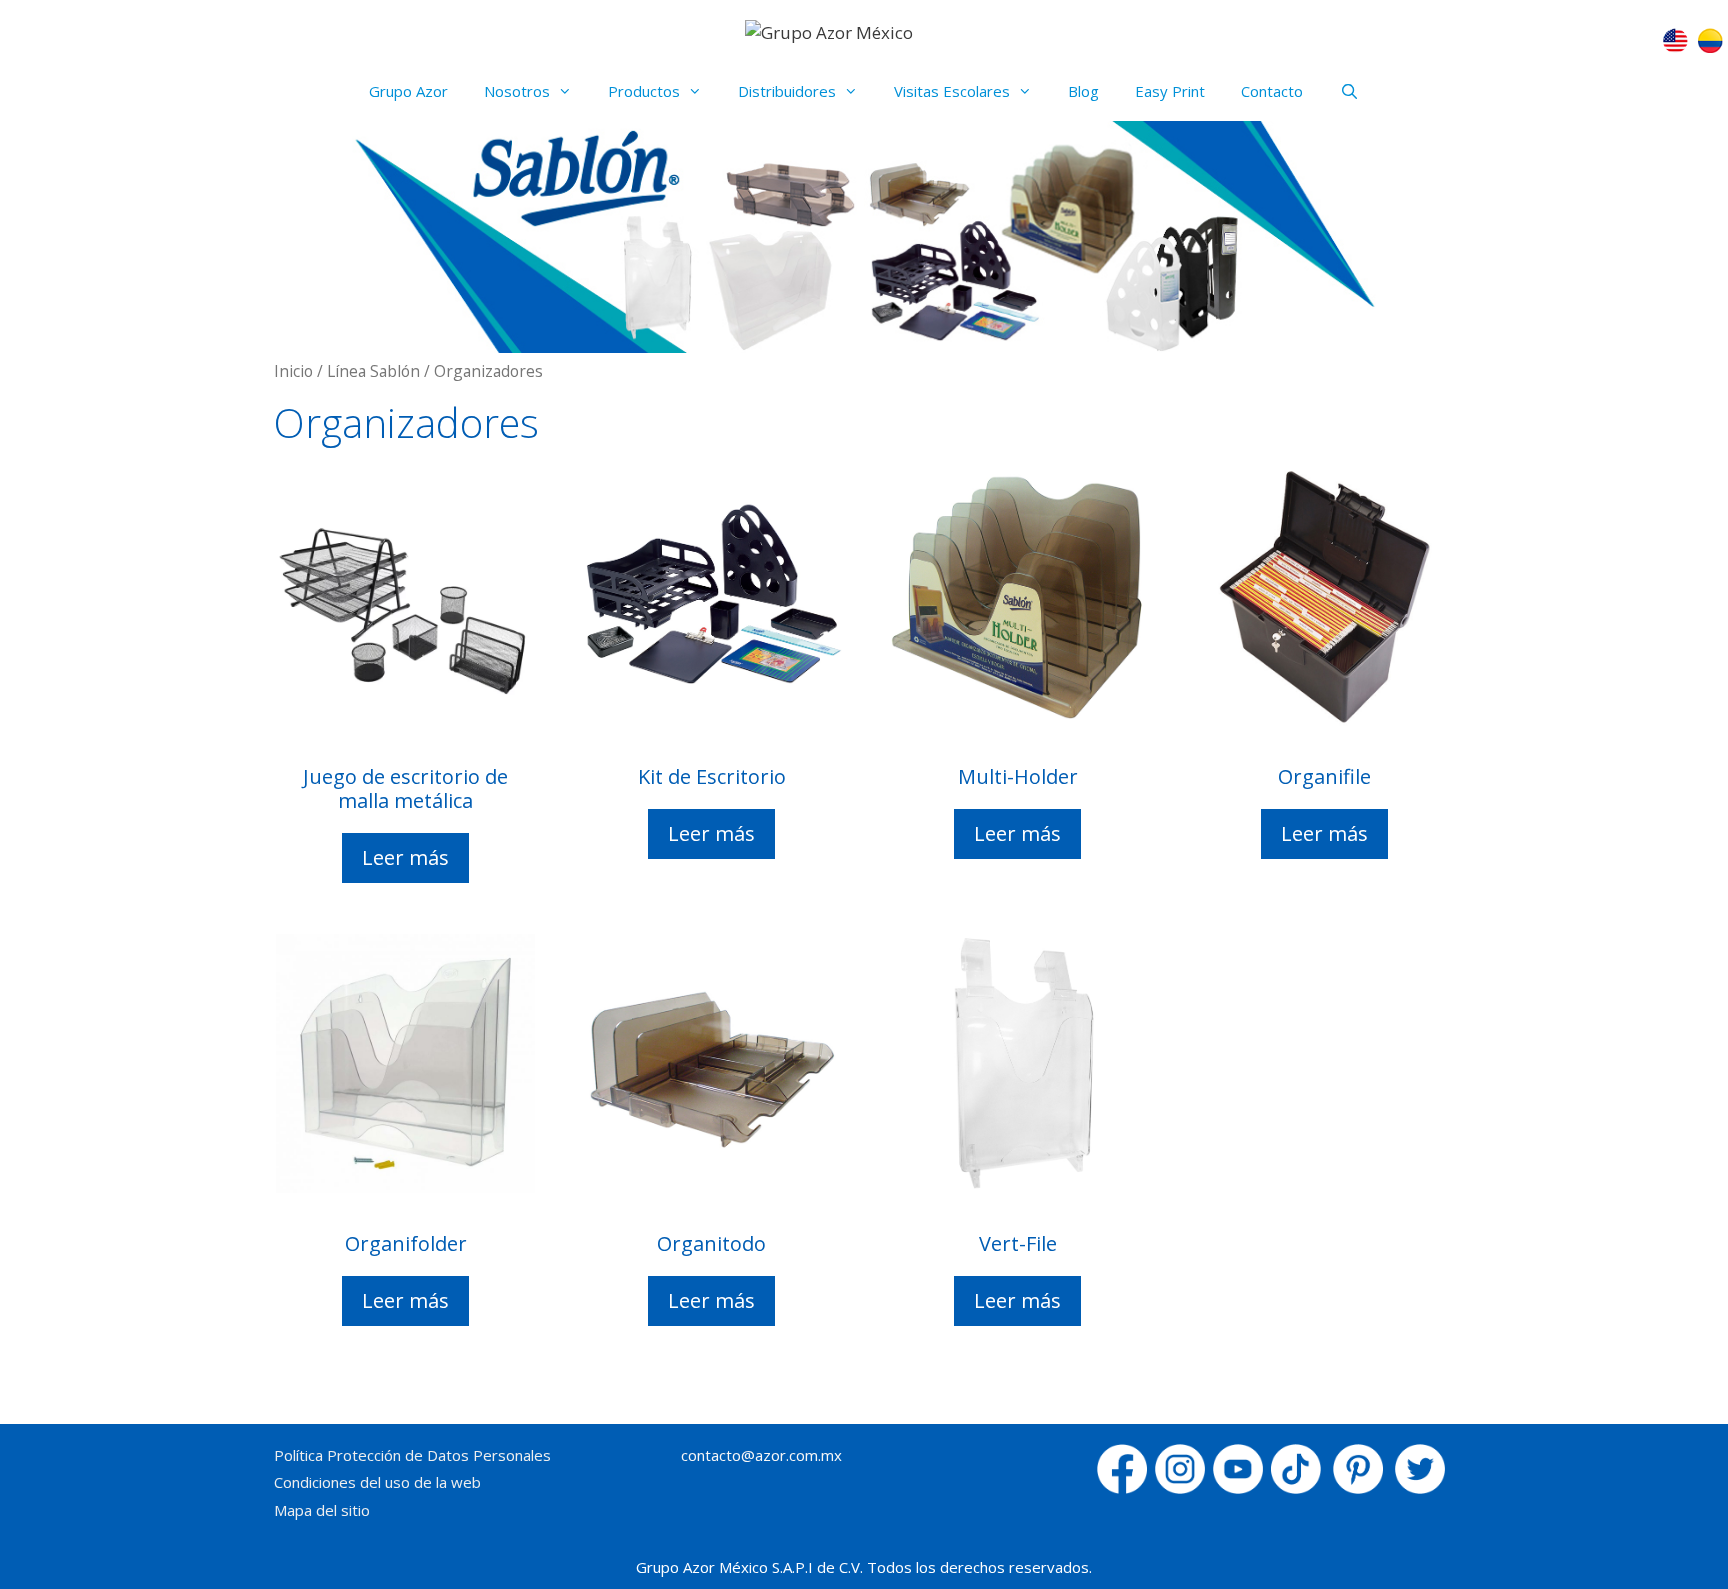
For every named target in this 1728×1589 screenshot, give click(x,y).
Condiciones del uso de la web (377, 1482)
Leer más (405, 857)
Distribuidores (787, 91)
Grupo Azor (408, 91)
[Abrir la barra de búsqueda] (1348, 91)
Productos (644, 91)
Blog (1083, 91)
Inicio (293, 371)
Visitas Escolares (952, 91)
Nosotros (517, 91)
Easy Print (1170, 91)
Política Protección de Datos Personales (412, 1455)
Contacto (1272, 91)
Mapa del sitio (322, 1510)
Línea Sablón (373, 371)
